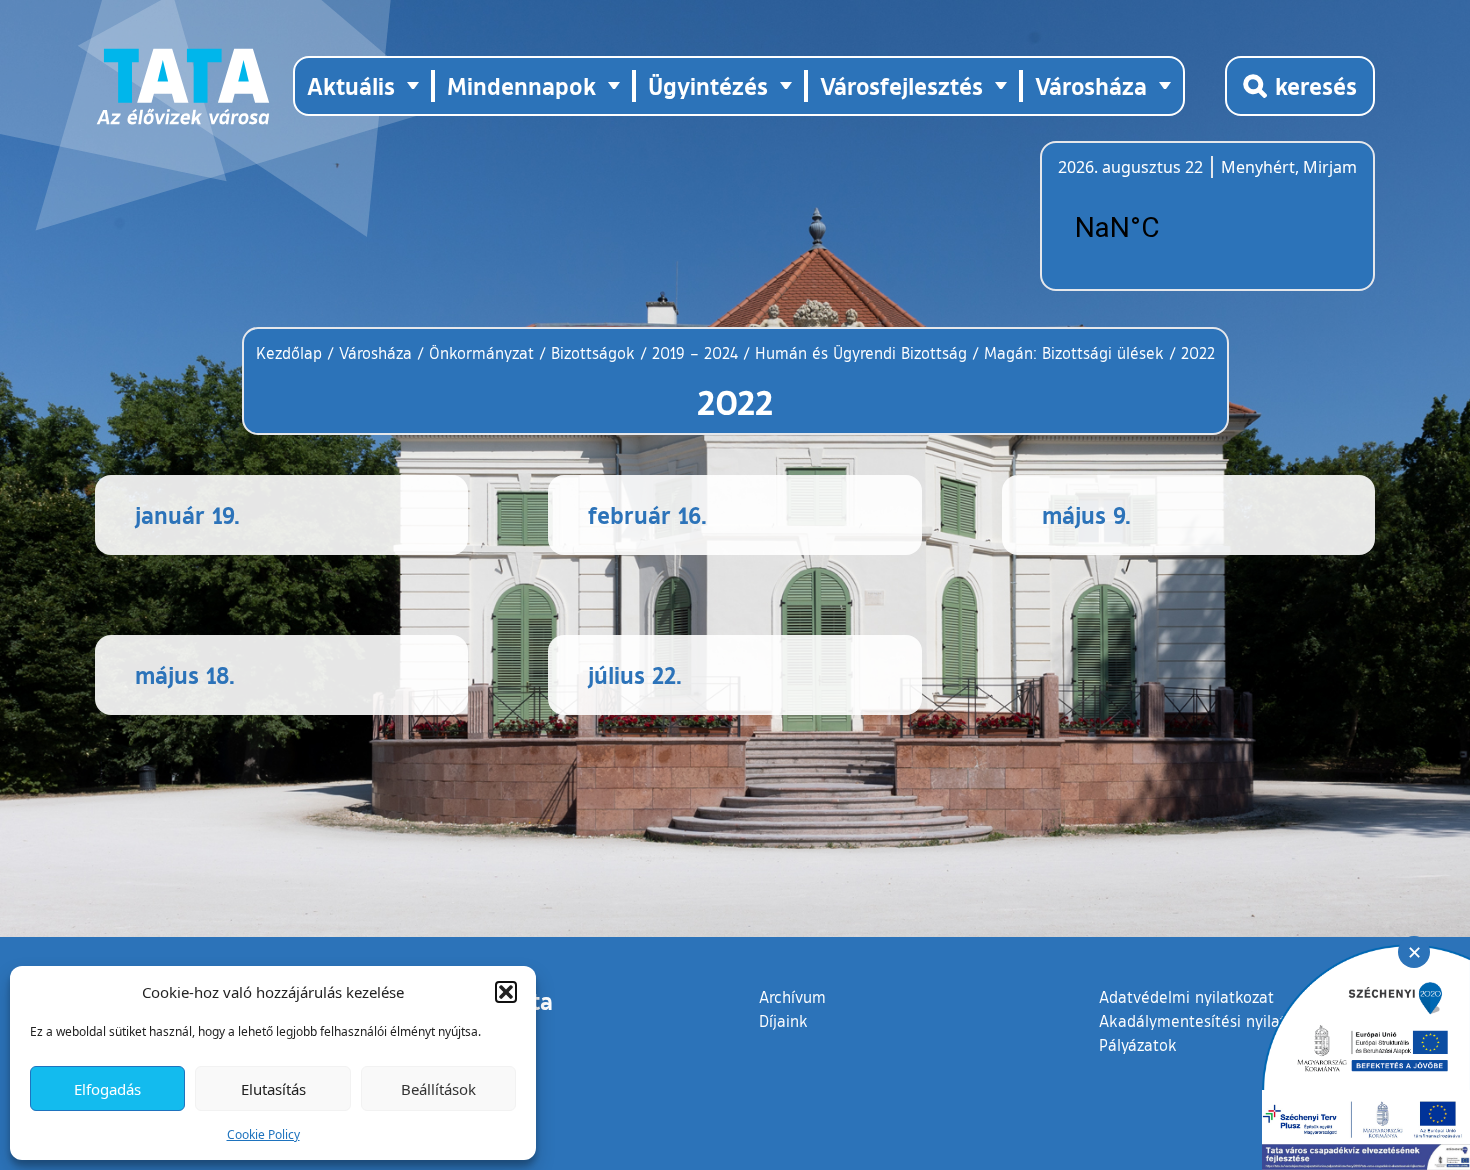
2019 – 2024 (695, 353)
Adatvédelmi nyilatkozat (1186, 997)
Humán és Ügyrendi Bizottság (861, 353)
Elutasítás (273, 1089)
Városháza (375, 353)
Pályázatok (1138, 1045)
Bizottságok (593, 353)
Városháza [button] (1091, 85)
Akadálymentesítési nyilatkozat (1212, 1021)
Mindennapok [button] (521, 85)
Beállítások (438, 1089)
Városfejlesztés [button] (901, 85)
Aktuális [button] (351, 85)
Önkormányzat (481, 353)
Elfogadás (107, 1089)
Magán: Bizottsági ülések (1074, 353)
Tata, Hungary (1170, 228)
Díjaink (783, 1021)
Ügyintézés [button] (708, 85)
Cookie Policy (263, 1134)
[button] (506, 992)
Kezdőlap (291, 353)
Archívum (792, 996)
